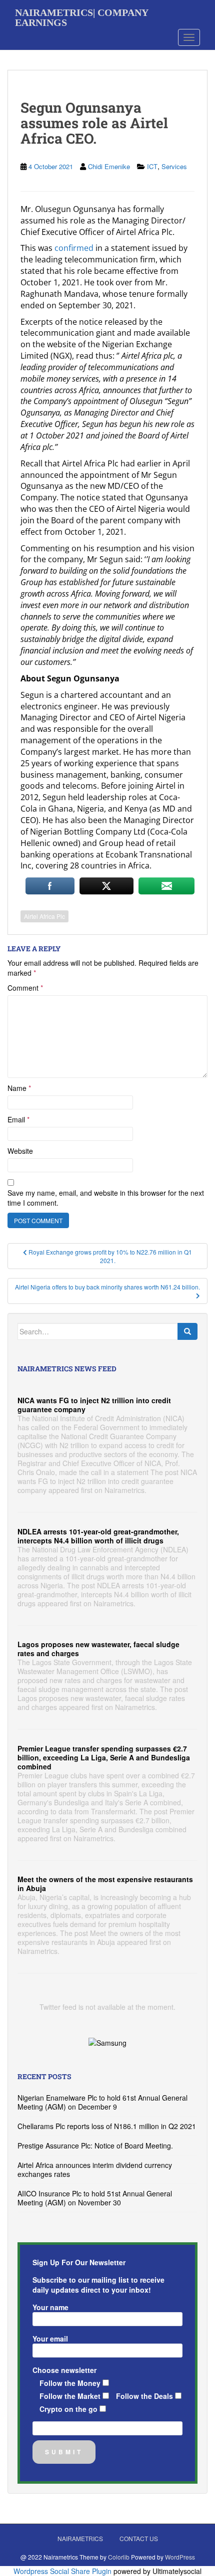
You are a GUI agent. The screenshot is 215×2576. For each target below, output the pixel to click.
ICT (152, 166)
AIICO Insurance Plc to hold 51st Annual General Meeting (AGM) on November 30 (95, 2198)
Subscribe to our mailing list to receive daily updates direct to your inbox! (98, 2285)
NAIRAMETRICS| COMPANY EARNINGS (81, 16)
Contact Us (139, 2538)
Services (174, 166)
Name (19, 1088)
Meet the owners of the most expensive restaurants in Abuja (105, 1884)
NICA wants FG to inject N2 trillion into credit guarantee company (94, 1405)
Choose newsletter (64, 2370)
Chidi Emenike (109, 166)
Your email (50, 2339)
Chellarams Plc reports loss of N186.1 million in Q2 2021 (107, 2126)
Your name (50, 2307)
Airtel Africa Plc (44, 916)
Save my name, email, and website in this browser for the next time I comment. (106, 1198)
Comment (25, 988)
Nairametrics (80, 2538)
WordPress (180, 2557)
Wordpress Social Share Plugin (63, 2571)
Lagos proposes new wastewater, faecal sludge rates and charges (98, 1649)
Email (18, 1119)
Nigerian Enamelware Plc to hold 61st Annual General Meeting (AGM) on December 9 (102, 2102)
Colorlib (119, 2557)
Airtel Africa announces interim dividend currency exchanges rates (95, 2169)
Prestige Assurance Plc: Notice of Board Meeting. (95, 2146)
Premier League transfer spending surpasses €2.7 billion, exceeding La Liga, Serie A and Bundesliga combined (104, 1757)
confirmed (74, 248)
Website (20, 1151)
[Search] (187, 1331)
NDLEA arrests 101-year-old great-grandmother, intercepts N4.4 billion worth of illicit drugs (98, 1536)
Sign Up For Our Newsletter (79, 2262)
